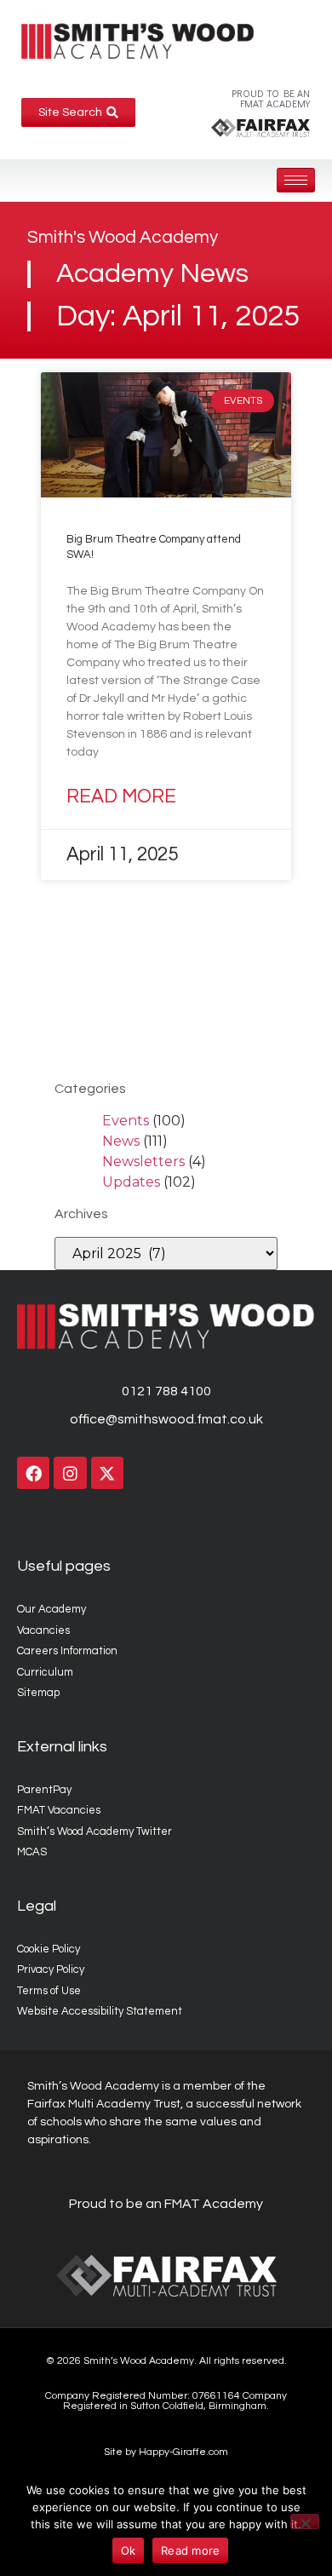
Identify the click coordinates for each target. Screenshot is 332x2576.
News (121, 1141)
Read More (121, 797)
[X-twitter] (107, 1473)
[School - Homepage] (137, 41)
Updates (131, 1182)
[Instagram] (70, 1473)
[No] (305, 2521)
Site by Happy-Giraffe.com (166, 2452)
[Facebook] (33, 1473)
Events (126, 1121)
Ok (129, 2550)
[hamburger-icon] (296, 180)
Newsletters (143, 1161)
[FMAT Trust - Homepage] (260, 127)
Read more (190, 2550)
